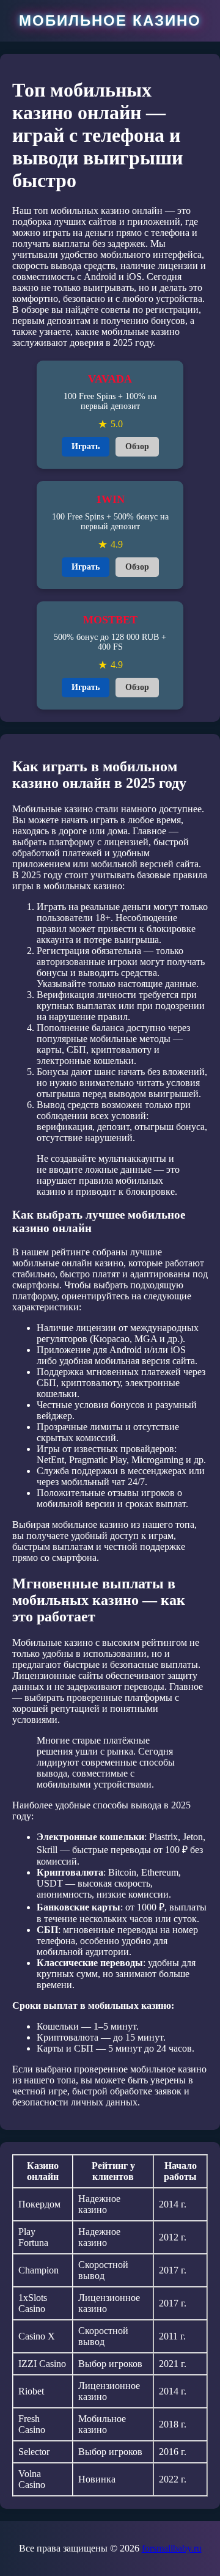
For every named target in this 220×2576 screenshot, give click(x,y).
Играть (86, 446)
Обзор (137, 446)
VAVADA (110, 379)
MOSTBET (110, 620)
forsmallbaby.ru (172, 2548)
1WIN (110, 499)
